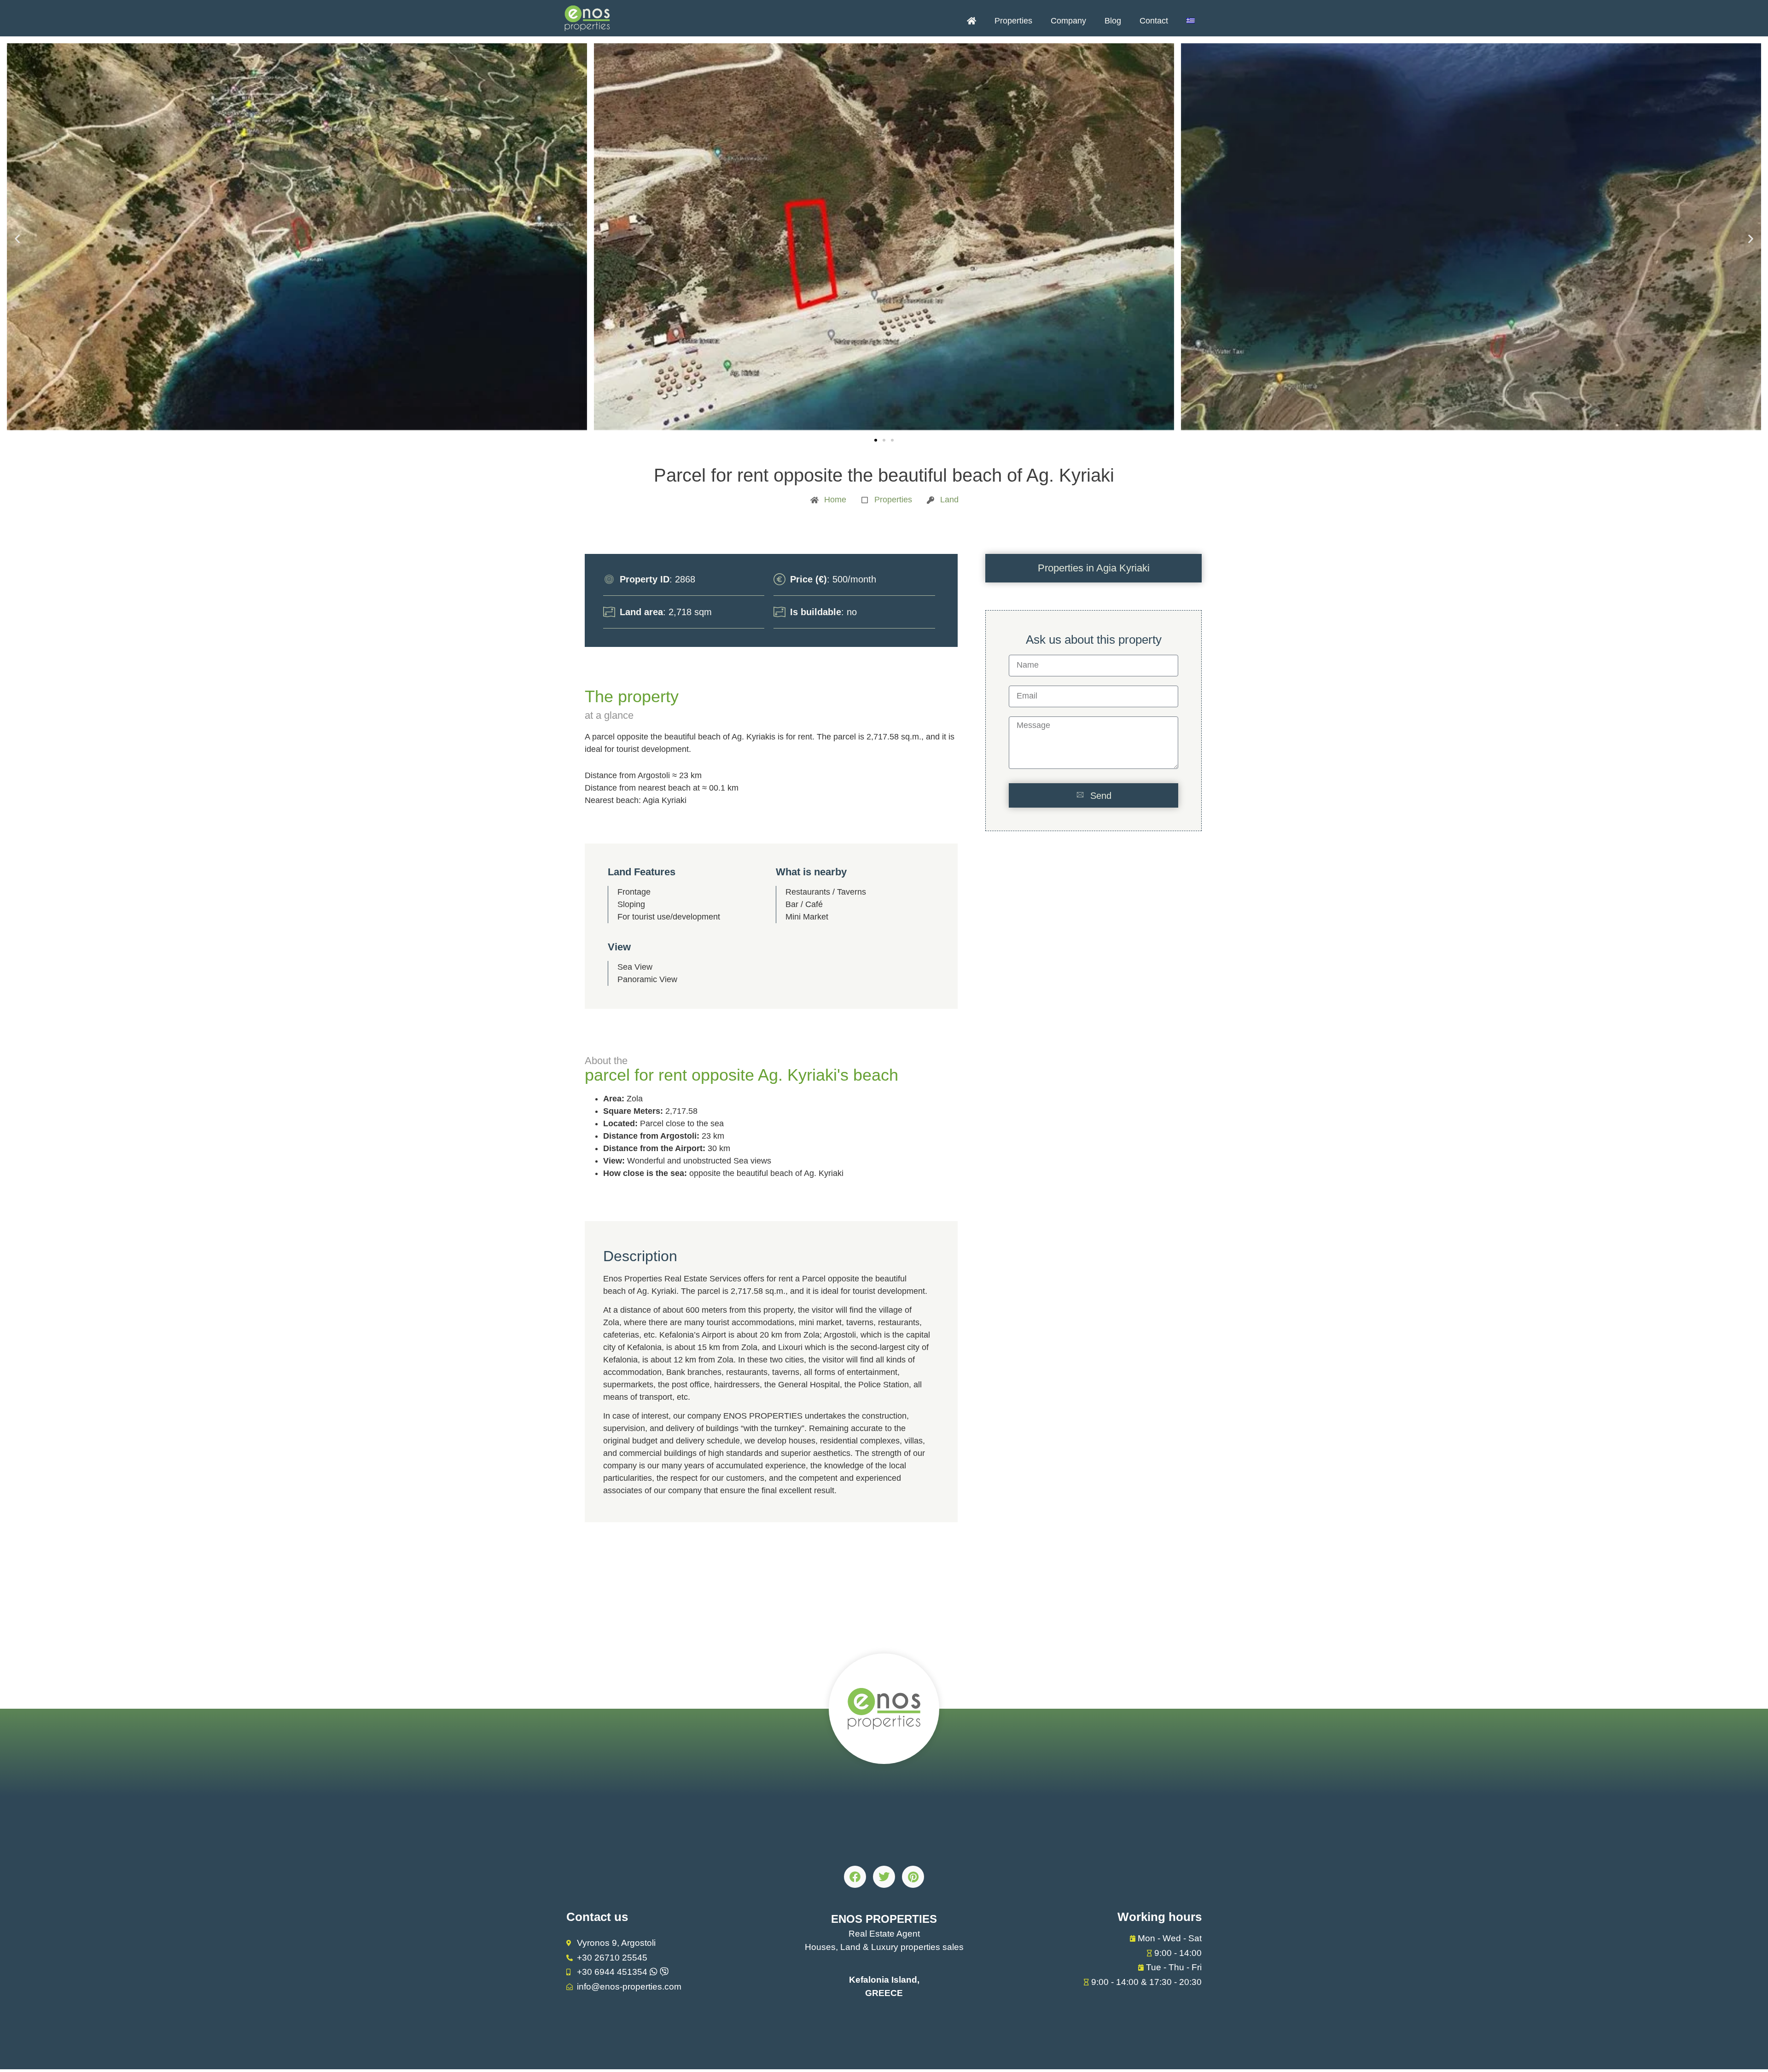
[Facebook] (855, 1877)
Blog (1113, 21)
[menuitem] (1191, 21)
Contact (1154, 21)
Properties (1013, 21)
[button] (17, 239)
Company (1068, 21)
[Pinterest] (913, 1877)
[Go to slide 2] (884, 440)
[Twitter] (884, 1877)
